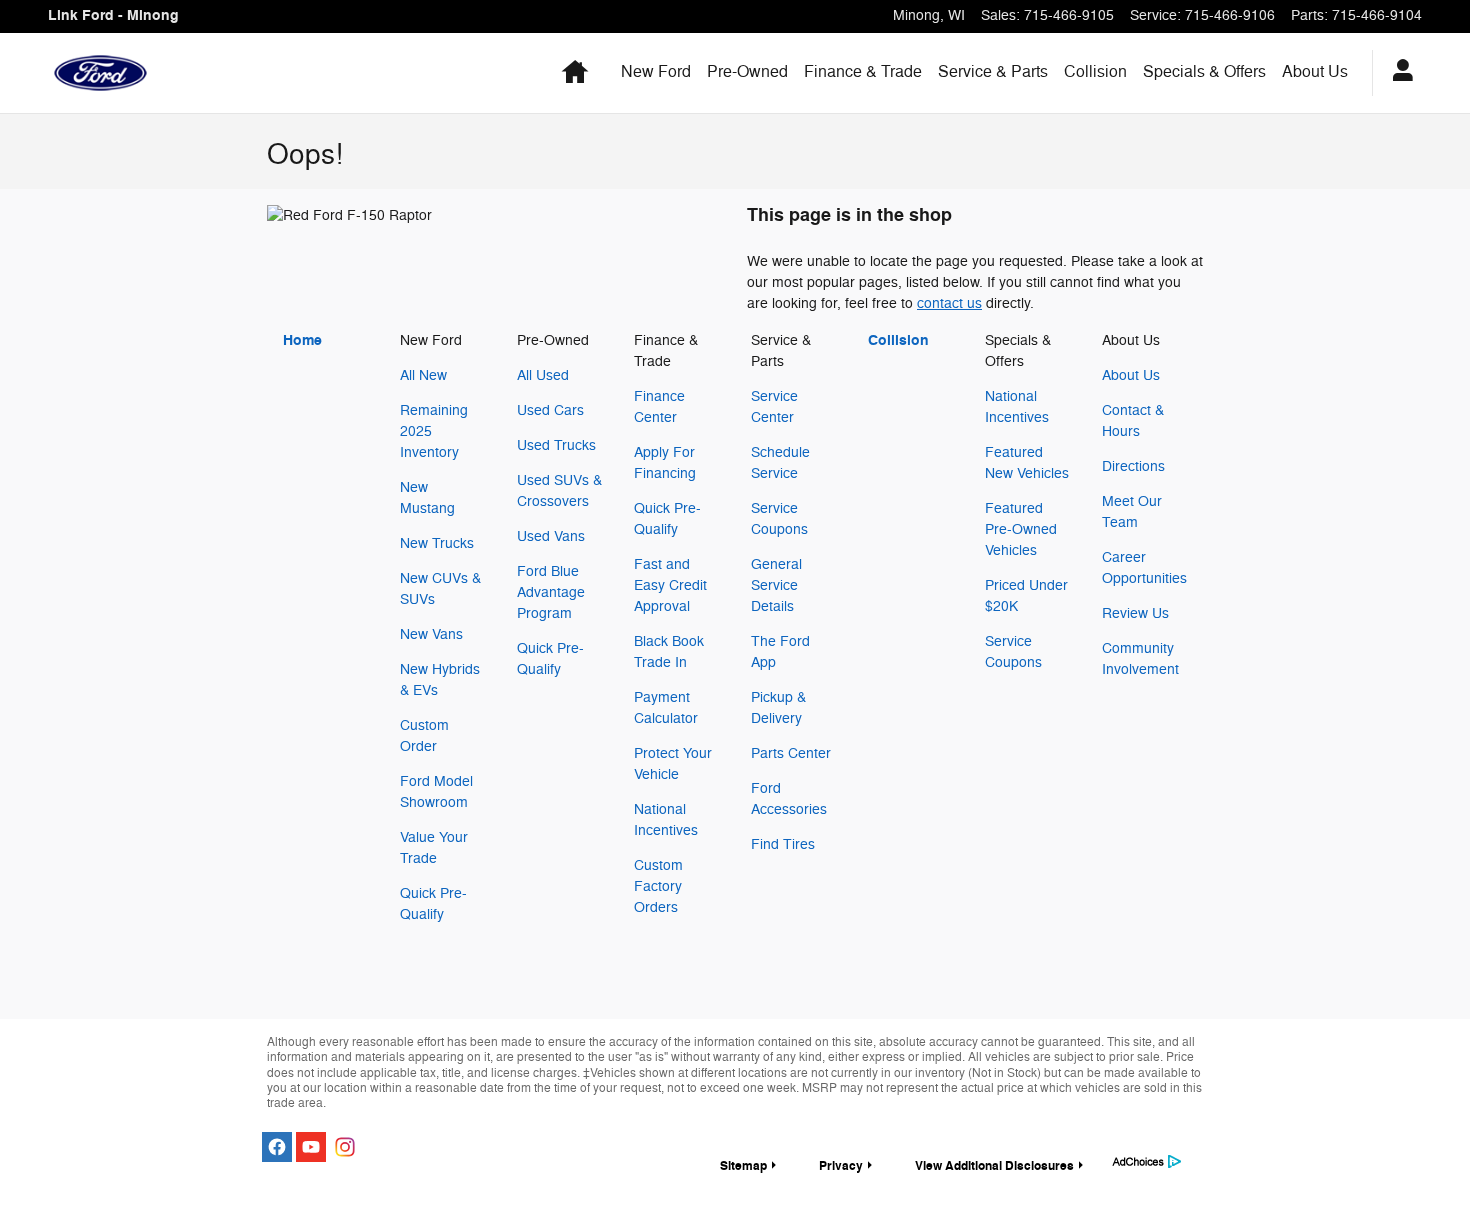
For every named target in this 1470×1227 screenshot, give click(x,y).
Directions (1133, 466)
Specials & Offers (1204, 72)
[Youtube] (311, 1147)
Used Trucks (556, 445)
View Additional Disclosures (994, 1166)
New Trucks (437, 543)
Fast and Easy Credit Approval (670, 585)
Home (302, 340)
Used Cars (550, 410)
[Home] (100, 73)
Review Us (1135, 613)
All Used (543, 375)
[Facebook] (277, 1147)
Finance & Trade (863, 72)
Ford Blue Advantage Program (551, 592)
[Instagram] (345, 1147)
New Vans (431, 634)
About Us (1315, 72)
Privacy (841, 1166)
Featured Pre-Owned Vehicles (1021, 529)
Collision (1095, 72)
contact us (949, 303)
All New (423, 375)
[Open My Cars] (1397, 73)
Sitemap (743, 1166)
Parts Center (791, 753)
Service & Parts (993, 72)
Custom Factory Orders (658, 886)
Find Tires (783, 844)
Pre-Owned (747, 72)
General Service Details (776, 585)
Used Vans (551, 536)
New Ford (656, 72)
